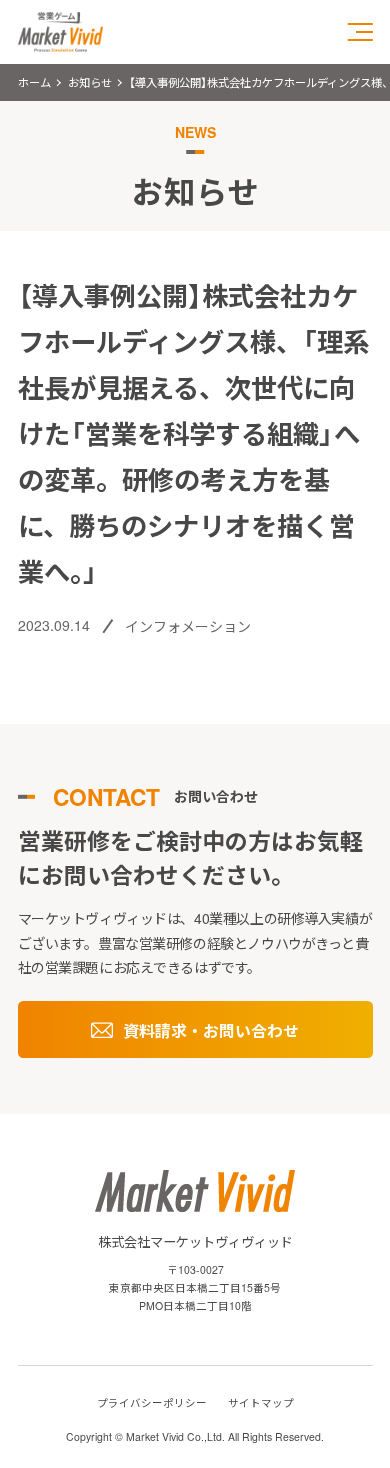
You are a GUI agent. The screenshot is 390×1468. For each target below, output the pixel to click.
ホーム (34, 82)
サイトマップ (261, 1402)
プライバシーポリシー (152, 1402)
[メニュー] (360, 32)
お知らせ (90, 82)
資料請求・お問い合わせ (211, 1030)
